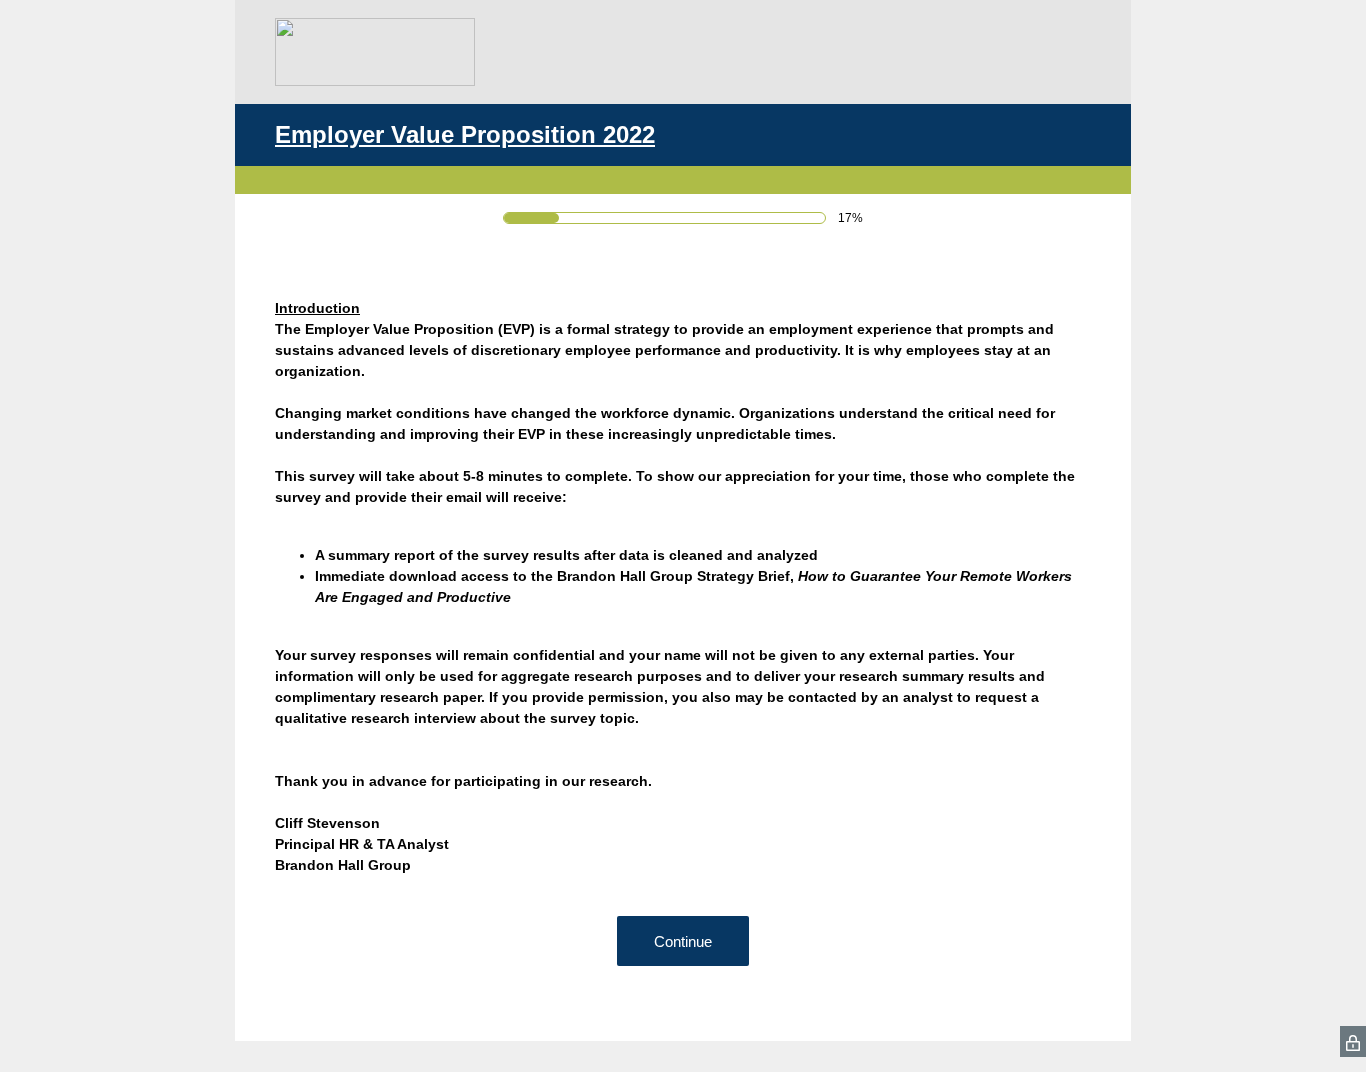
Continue (683, 941)
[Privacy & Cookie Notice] (1353, 1041)
